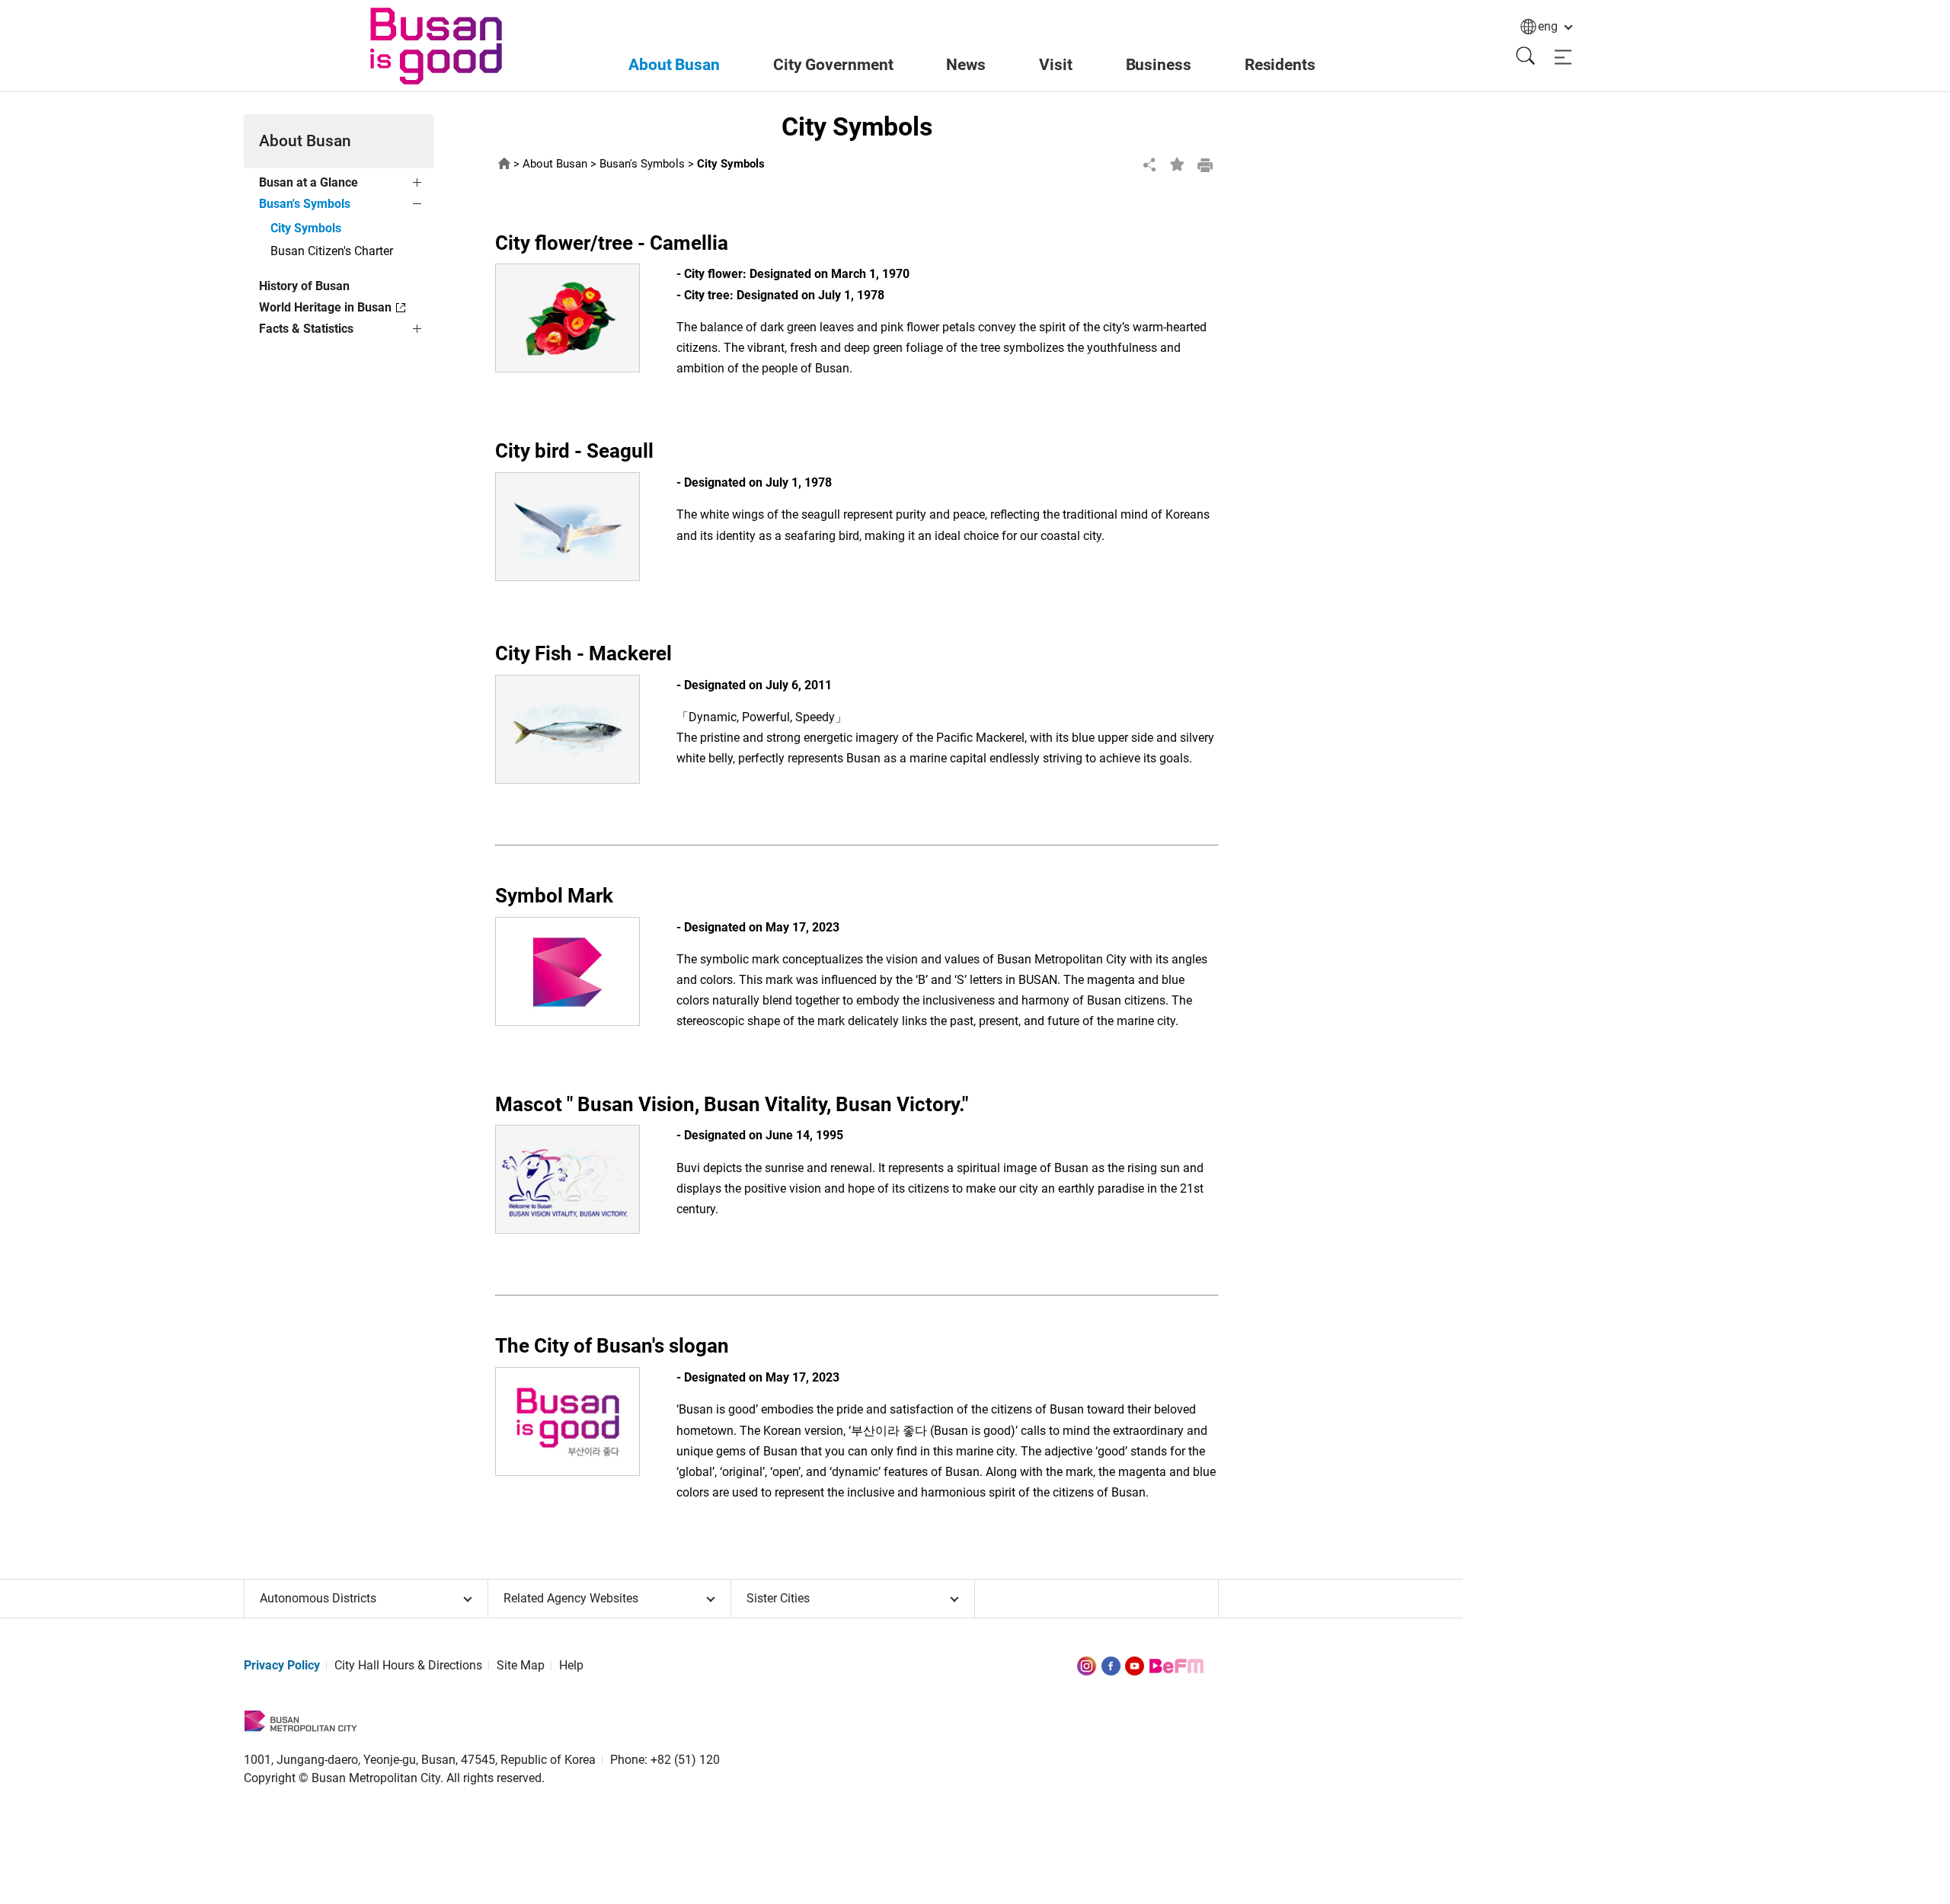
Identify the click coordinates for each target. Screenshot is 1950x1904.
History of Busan (304, 286)
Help (571, 1665)
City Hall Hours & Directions (408, 1665)
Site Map (521, 1665)
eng (1548, 26)
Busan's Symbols (305, 204)
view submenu (419, 185)
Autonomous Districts (318, 1598)
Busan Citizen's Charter (332, 251)
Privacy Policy (282, 1665)
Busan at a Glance (308, 182)
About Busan (555, 164)
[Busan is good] (436, 46)
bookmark (1178, 165)
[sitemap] (1563, 58)
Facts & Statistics (306, 329)
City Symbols (306, 228)
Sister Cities (778, 1598)
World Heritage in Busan (325, 307)
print (1205, 165)
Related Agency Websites (571, 1598)
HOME (504, 164)
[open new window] (1087, 1665)
